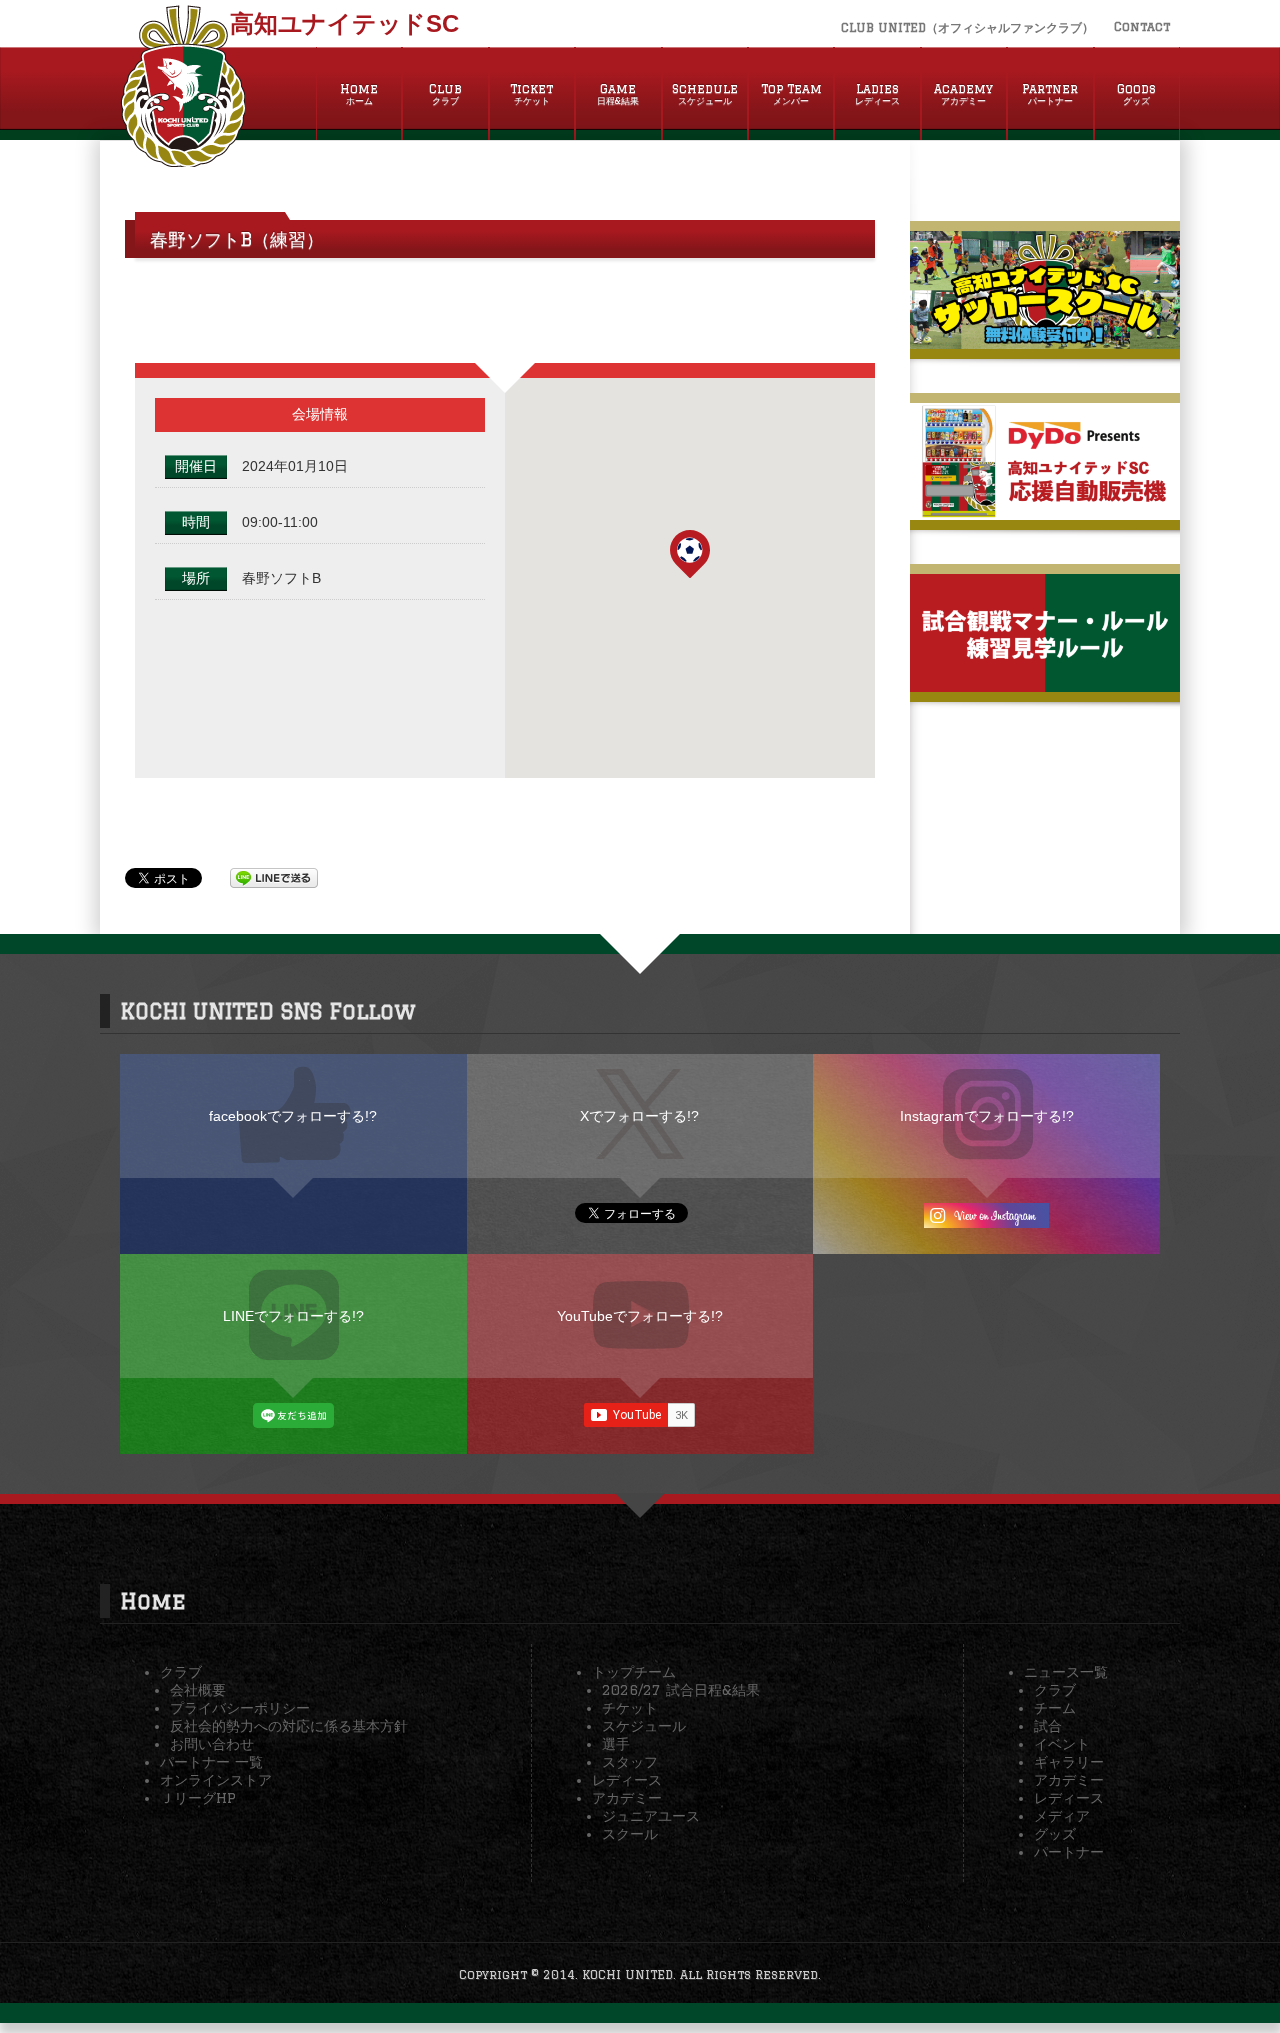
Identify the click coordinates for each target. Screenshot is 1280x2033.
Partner (1050, 94)
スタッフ (630, 1762)
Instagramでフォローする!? (987, 1116)
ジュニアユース (651, 1816)
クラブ (181, 1672)
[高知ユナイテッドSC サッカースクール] (1045, 341)
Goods (1136, 94)
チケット (630, 1708)
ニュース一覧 (1066, 1672)
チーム (1055, 1708)
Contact (1142, 26)
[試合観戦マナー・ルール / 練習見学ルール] (1045, 684)
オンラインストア (216, 1780)
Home (359, 94)
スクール (630, 1834)
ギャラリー (1069, 1762)
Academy (963, 94)
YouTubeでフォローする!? (640, 1316)
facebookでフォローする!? (293, 1116)
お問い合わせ (212, 1744)
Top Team (791, 94)
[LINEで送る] (274, 877)
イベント (1062, 1744)
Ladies (877, 94)
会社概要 (198, 1690)
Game (618, 94)
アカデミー (627, 1798)
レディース (627, 1780)
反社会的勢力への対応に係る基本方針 (289, 1726)
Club (445, 94)
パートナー (1069, 1852)
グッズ (1055, 1834)
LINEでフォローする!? (293, 1316)
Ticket (531, 94)
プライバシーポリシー (240, 1708)
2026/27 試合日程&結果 (681, 1690)
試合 (1048, 1726)
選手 (616, 1744)
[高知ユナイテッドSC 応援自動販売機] (1045, 512)
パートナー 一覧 (211, 1762)
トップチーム (634, 1672)
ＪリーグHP (198, 1798)
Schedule (705, 94)
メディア (1062, 1816)
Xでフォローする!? (639, 1116)
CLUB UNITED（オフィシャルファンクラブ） (967, 27)
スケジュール (644, 1726)
